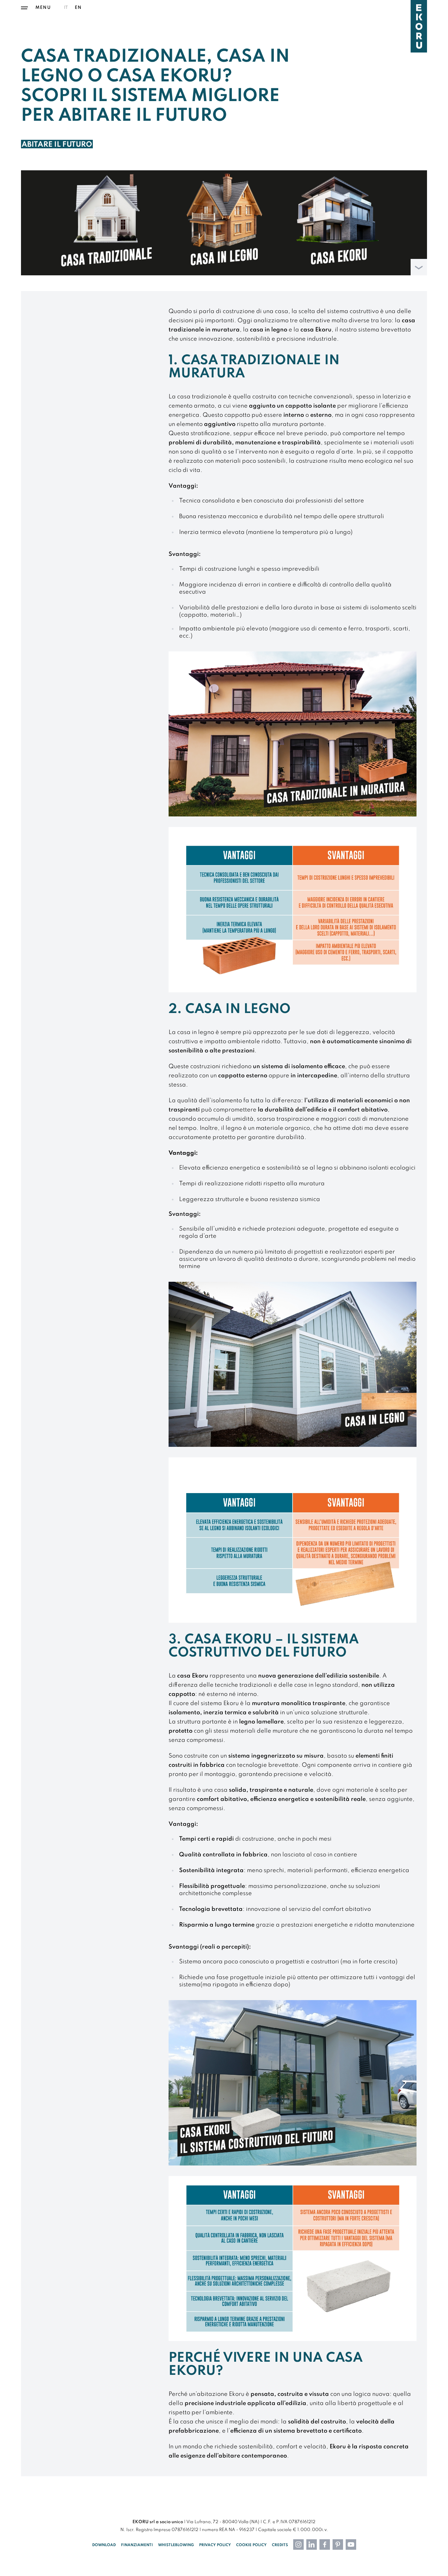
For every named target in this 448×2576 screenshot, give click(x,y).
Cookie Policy (251, 2545)
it (66, 8)
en (78, 8)
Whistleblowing (176, 2545)
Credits (280, 2545)
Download (104, 2545)
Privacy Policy (215, 2545)
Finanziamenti (137, 2545)
